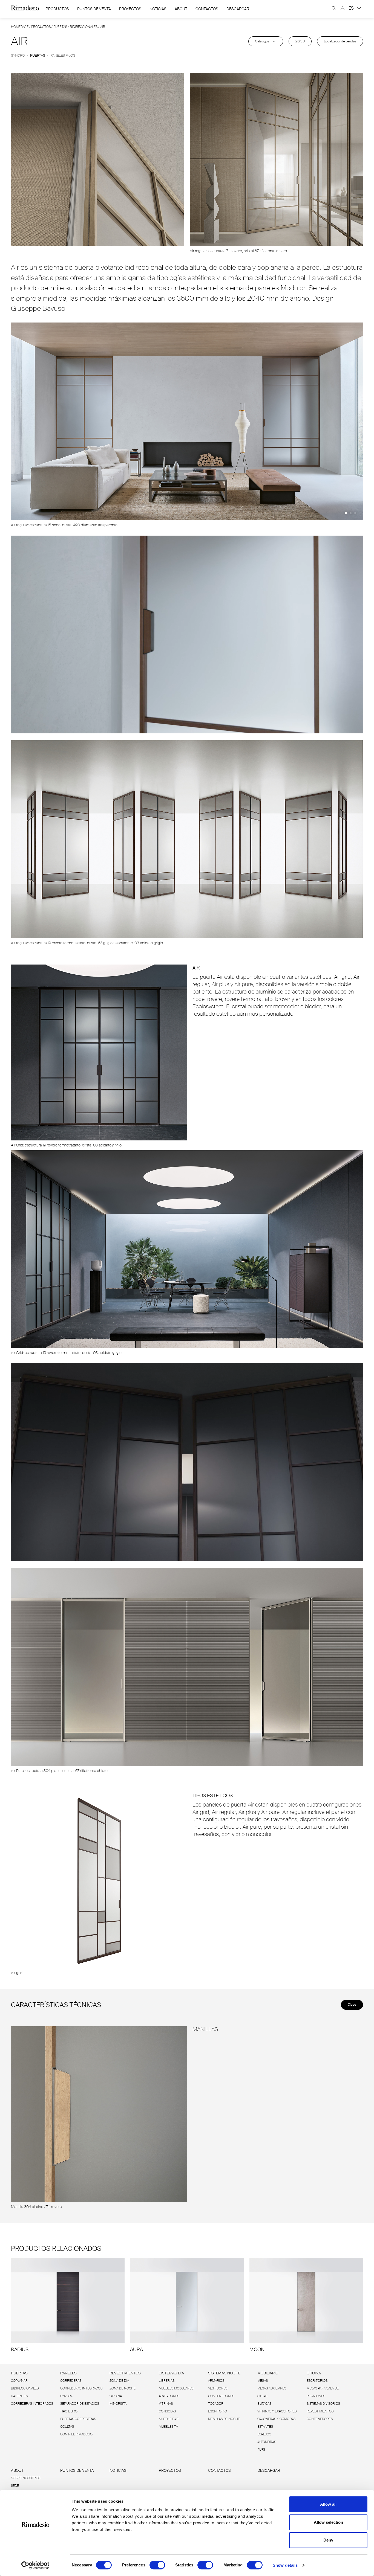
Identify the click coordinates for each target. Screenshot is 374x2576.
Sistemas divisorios (323, 2404)
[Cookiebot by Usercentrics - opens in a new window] (35, 2565)
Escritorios (317, 2381)
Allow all (328, 2504)
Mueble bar (169, 2419)
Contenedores (221, 2396)
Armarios (216, 2381)
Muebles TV (168, 2427)
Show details (285, 2565)
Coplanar (19, 2381)
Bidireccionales (84, 27)
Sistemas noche (224, 2373)
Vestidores (218, 2388)
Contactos (207, 9)
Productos (57, 9)
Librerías (167, 2381)
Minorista (118, 2404)
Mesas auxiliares (272, 2388)
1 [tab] (346, 513)
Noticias (158, 9)
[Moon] (306, 2305)
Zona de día (119, 2381)
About (181, 9)
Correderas (71, 2381)
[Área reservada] (343, 8)
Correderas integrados (32, 2404)
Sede (15, 2486)
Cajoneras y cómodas (276, 2419)
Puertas (60, 27)
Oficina (116, 2396)
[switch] (157, 2565)
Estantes (265, 2427)
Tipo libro (69, 2411)
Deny (328, 2540)
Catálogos (264, 41)
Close (352, 2005)
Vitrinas (166, 2404)
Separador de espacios (80, 2404)
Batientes (19, 2396)
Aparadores (169, 2396)
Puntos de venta (94, 9)
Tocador (216, 2404)
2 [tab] (351, 513)
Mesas (263, 2381)
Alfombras (267, 2442)
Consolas (167, 2411)
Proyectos (130, 9)
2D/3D (300, 41)
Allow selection (328, 2522)
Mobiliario (268, 2373)
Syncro (67, 2396)
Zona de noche (123, 2388)
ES (352, 8)
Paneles (68, 2373)
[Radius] (68, 2305)
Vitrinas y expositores (277, 2411)
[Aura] (187, 2305)
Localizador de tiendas (340, 41)
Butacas (264, 2404)
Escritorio (218, 2411)
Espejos (264, 2434)
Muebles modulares (176, 2388)
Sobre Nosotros (26, 2478)
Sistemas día (171, 2373)
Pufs (261, 2450)
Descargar (238, 9)
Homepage (20, 27)
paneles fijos (63, 55)
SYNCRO (18, 55)
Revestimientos (125, 2373)
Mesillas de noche (224, 2419)
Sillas (262, 2396)
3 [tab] (355, 513)
